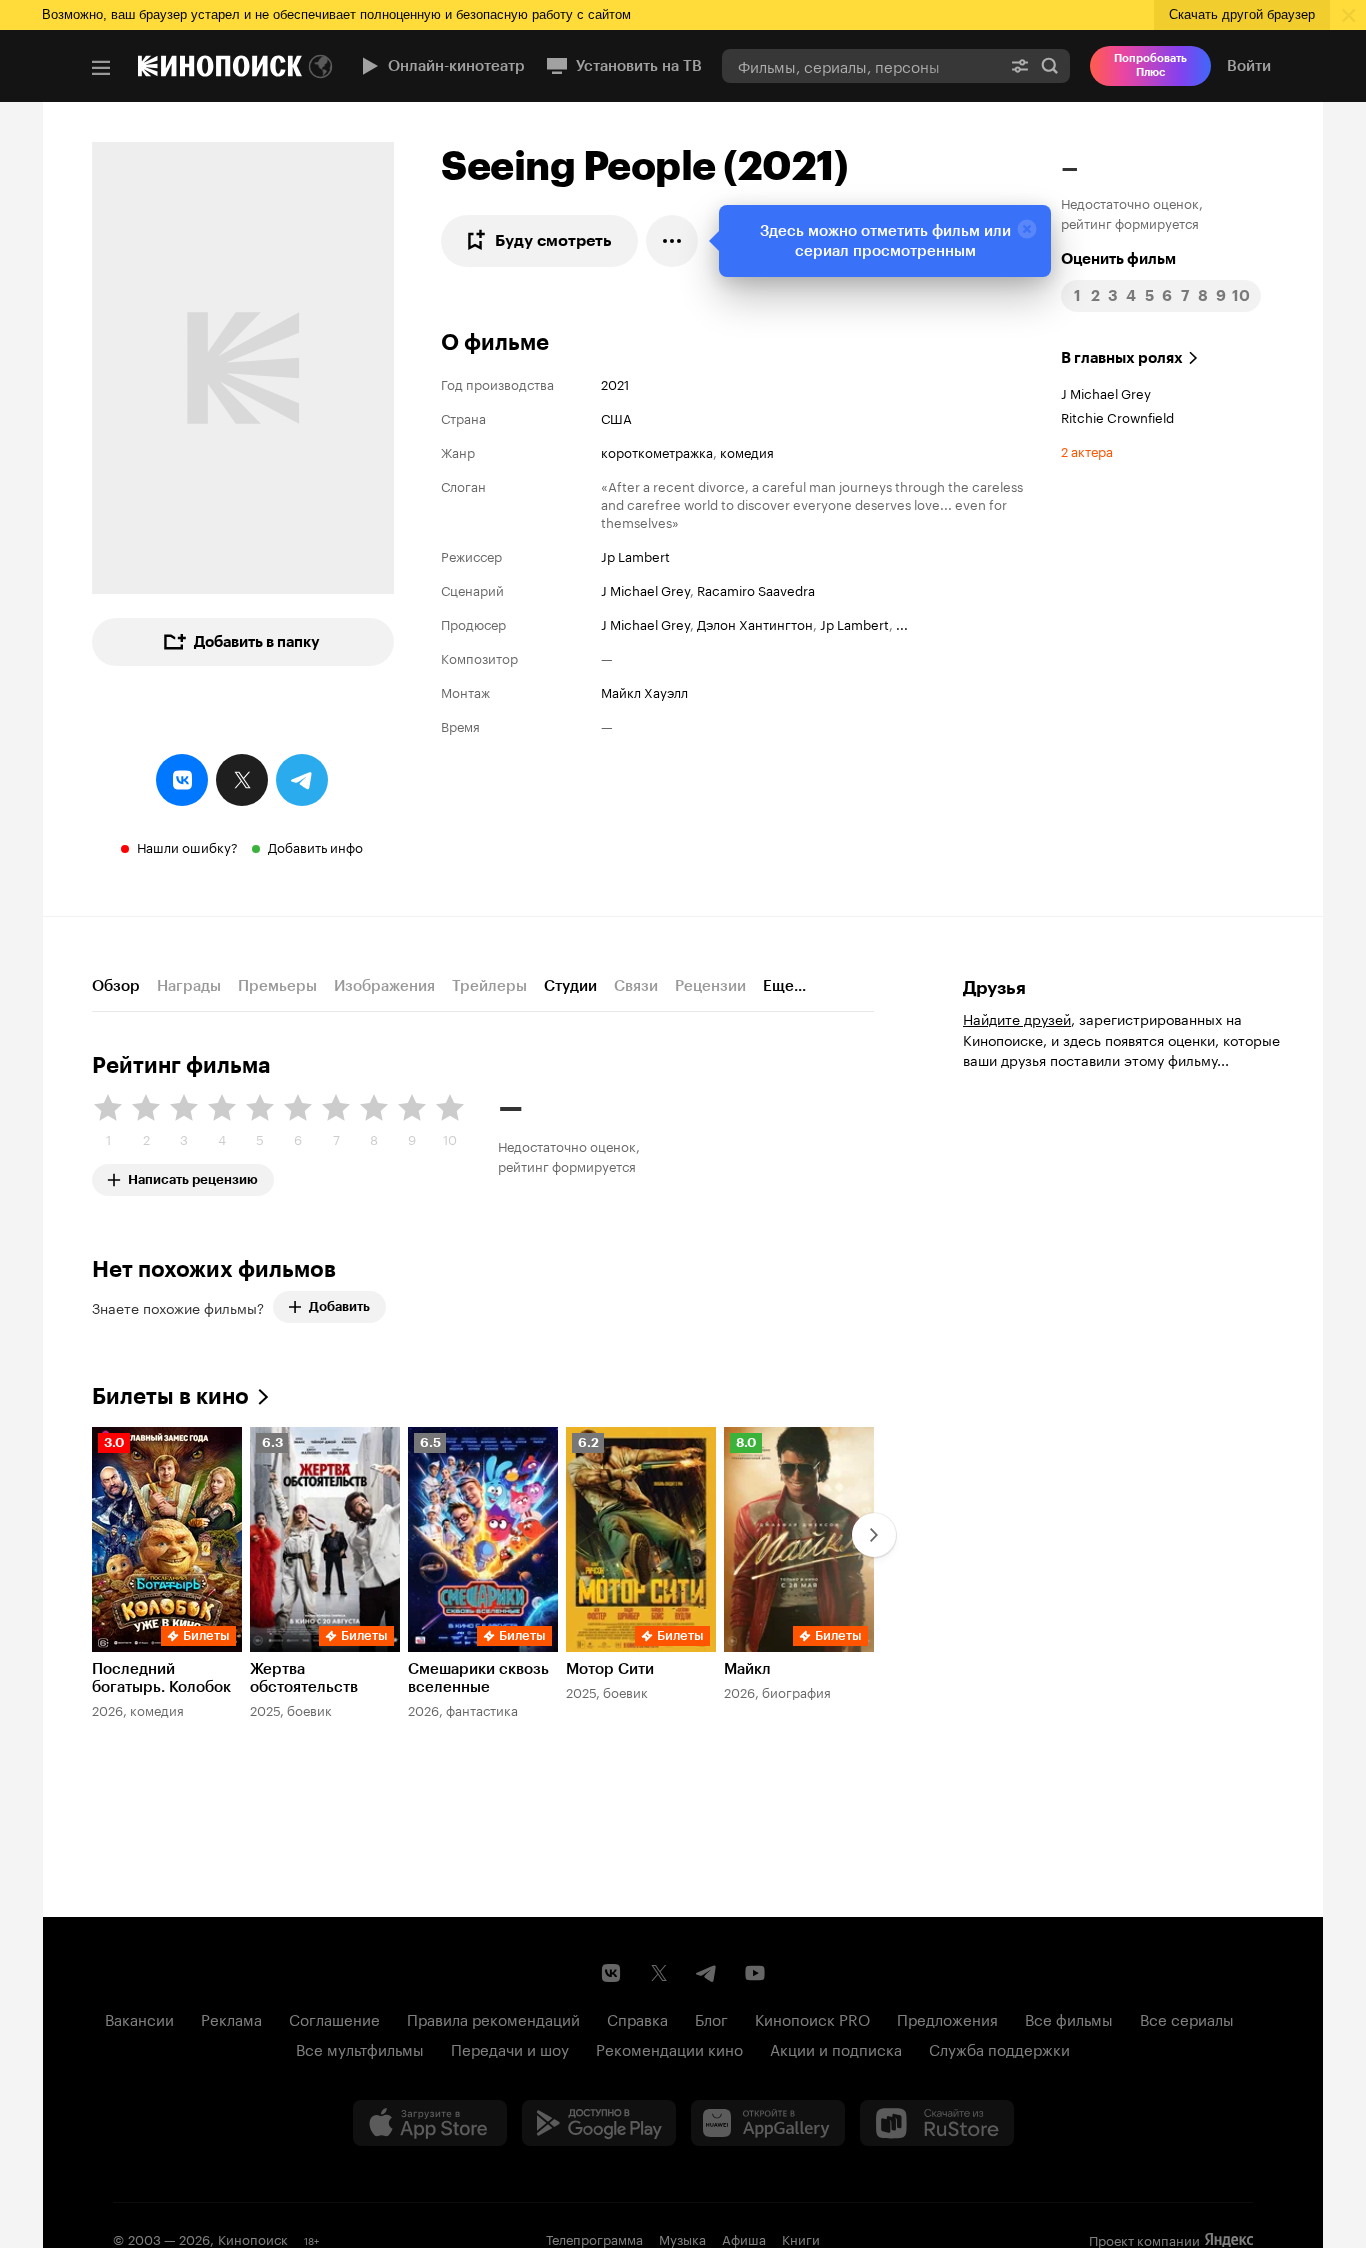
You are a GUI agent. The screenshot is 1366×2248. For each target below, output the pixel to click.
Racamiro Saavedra (756, 589)
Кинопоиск (253, 2238)
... (902, 623)
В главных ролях (1122, 358)
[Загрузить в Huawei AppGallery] (768, 2123)
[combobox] (861, 65)
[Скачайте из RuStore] (937, 2123)
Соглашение (334, 2018)
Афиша (744, 2238)
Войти (1249, 66)
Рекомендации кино (669, 2048)
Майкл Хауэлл (644, 691)
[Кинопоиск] (220, 66)
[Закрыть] (1027, 229)
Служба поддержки (999, 2048)
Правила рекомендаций (493, 2018)
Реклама (231, 2018)
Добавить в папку (257, 642)
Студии (570, 986)
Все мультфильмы (360, 2048)
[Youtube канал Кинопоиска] (755, 1973)
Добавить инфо (315, 846)
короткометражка (657, 451)
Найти (1050, 65)
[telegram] (302, 780)
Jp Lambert (635, 555)
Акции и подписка (836, 2048)
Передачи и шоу (510, 2048)
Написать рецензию (193, 1175)
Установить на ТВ (639, 66)
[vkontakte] (182, 780)
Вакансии (139, 2018)
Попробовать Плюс (1150, 65)
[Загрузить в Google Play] (599, 2123)
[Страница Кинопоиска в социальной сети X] (659, 1973)
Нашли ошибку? (187, 846)
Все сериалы (1187, 2018)
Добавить (339, 1306)
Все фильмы (1069, 2018)
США (616, 417)
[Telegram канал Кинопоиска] (707, 1973)
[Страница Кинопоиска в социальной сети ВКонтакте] (611, 1973)
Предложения (947, 2018)
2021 (615, 383)
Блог (711, 2018)
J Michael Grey (645, 589)
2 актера (1087, 450)
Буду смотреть (553, 240)
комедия (747, 451)
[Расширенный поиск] (1020, 65)
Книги (801, 2238)
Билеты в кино (170, 1396)
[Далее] (874, 1535)
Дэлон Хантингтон (755, 623)
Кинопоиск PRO (812, 2018)
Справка (637, 2018)
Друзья (994, 988)
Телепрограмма (594, 2238)
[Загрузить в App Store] (430, 2123)
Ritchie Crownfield (1117, 416)
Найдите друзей (1017, 1018)
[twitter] (242, 780)
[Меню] (101, 68)
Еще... (784, 986)
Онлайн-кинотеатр (456, 66)
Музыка (682, 2238)
